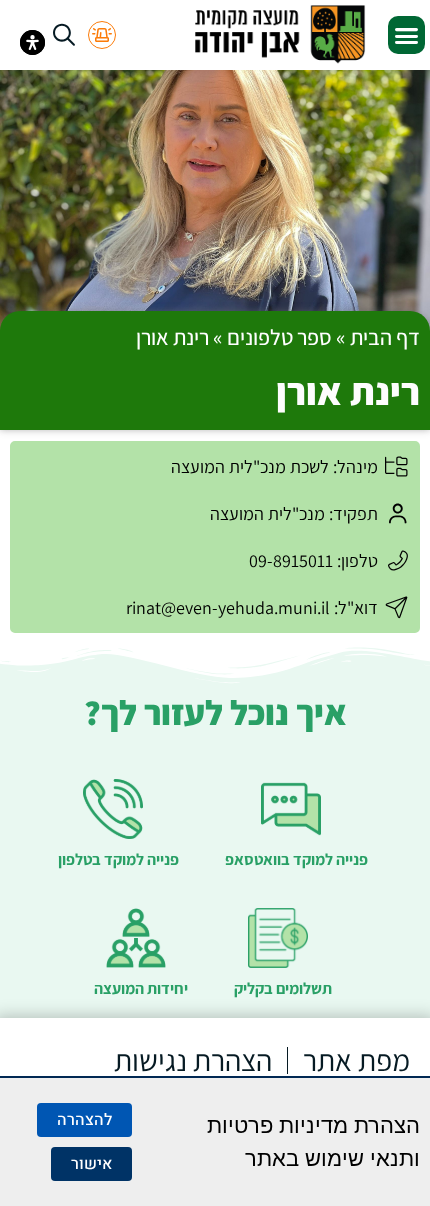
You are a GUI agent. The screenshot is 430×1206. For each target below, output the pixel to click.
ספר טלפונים (279, 337)
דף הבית (385, 337)
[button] (407, 35)
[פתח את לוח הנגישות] (32, 42)
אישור (91, 1164)
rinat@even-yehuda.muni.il (228, 607)
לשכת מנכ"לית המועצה (250, 466)
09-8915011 (291, 560)
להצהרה (84, 1120)
